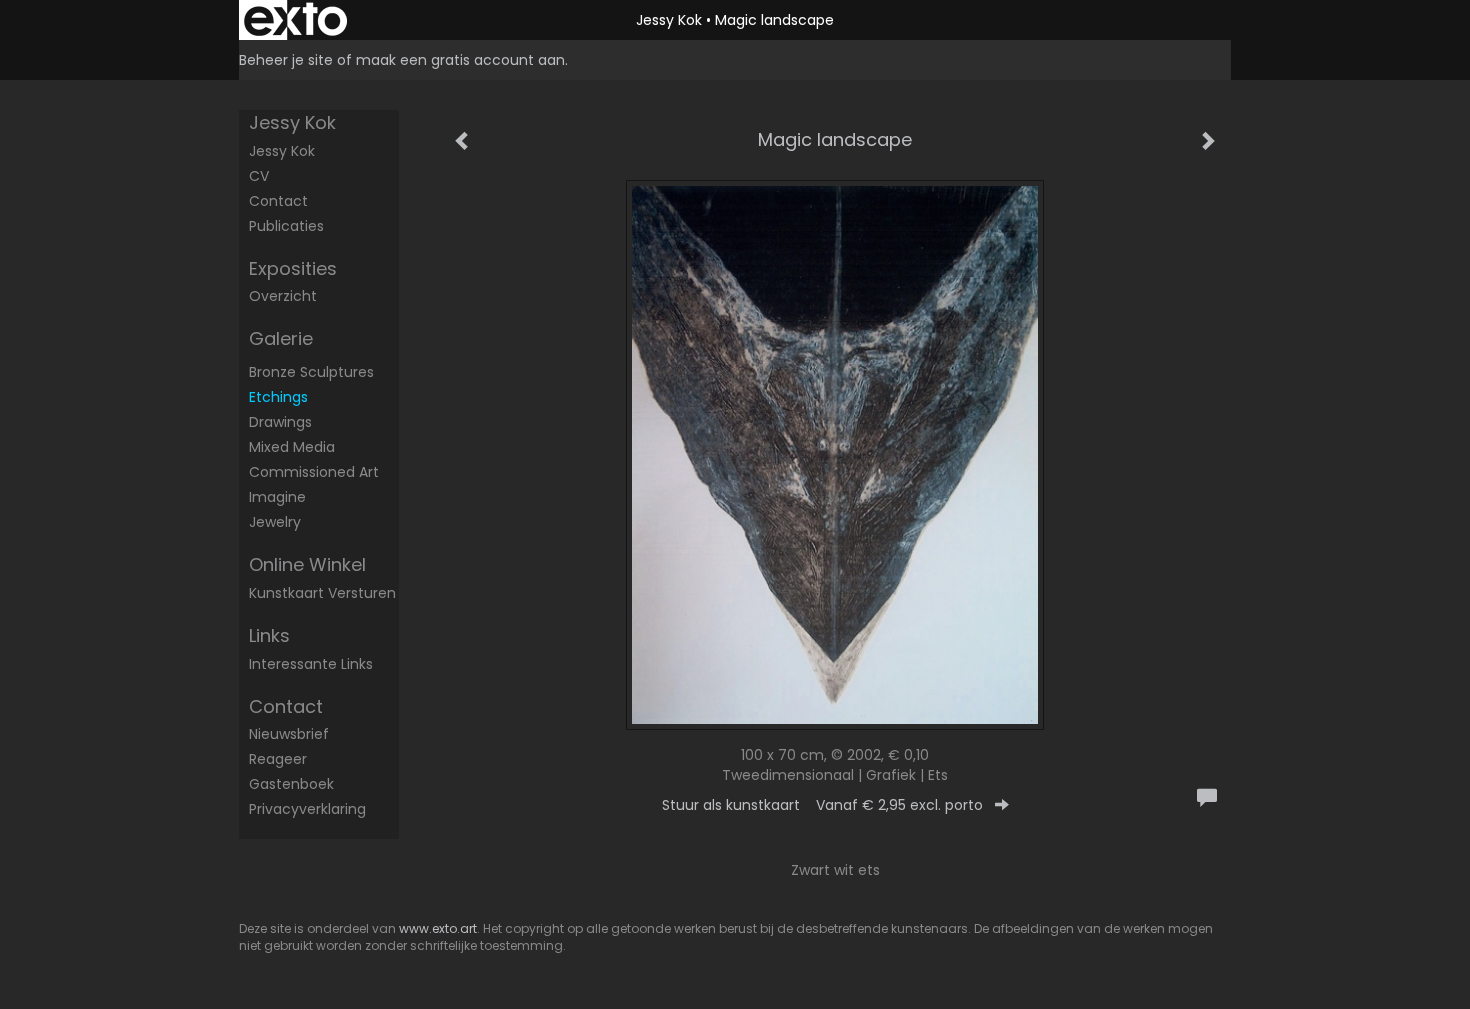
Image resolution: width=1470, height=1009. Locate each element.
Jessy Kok (669, 20)
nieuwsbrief (289, 734)
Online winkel (307, 564)
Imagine (277, 497)
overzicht (283, 296)
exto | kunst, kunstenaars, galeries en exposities (295, 20)
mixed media (292, 447)
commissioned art (314, 472)
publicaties (286, 226)
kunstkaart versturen (322, 593)
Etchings (278, 397)
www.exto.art (438, 928)
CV (259, 176)
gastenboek (291, 784)
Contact (278, 201)
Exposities (293, 268)
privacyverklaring (307, 809)
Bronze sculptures (311, 372)
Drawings (280, 422)
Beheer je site (286, 60)
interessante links (311, 664)
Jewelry (275, 522)
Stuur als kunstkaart (822, 805)
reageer (278, 759)
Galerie (281, 338)
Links (269, 635)
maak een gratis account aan (460, 60)
